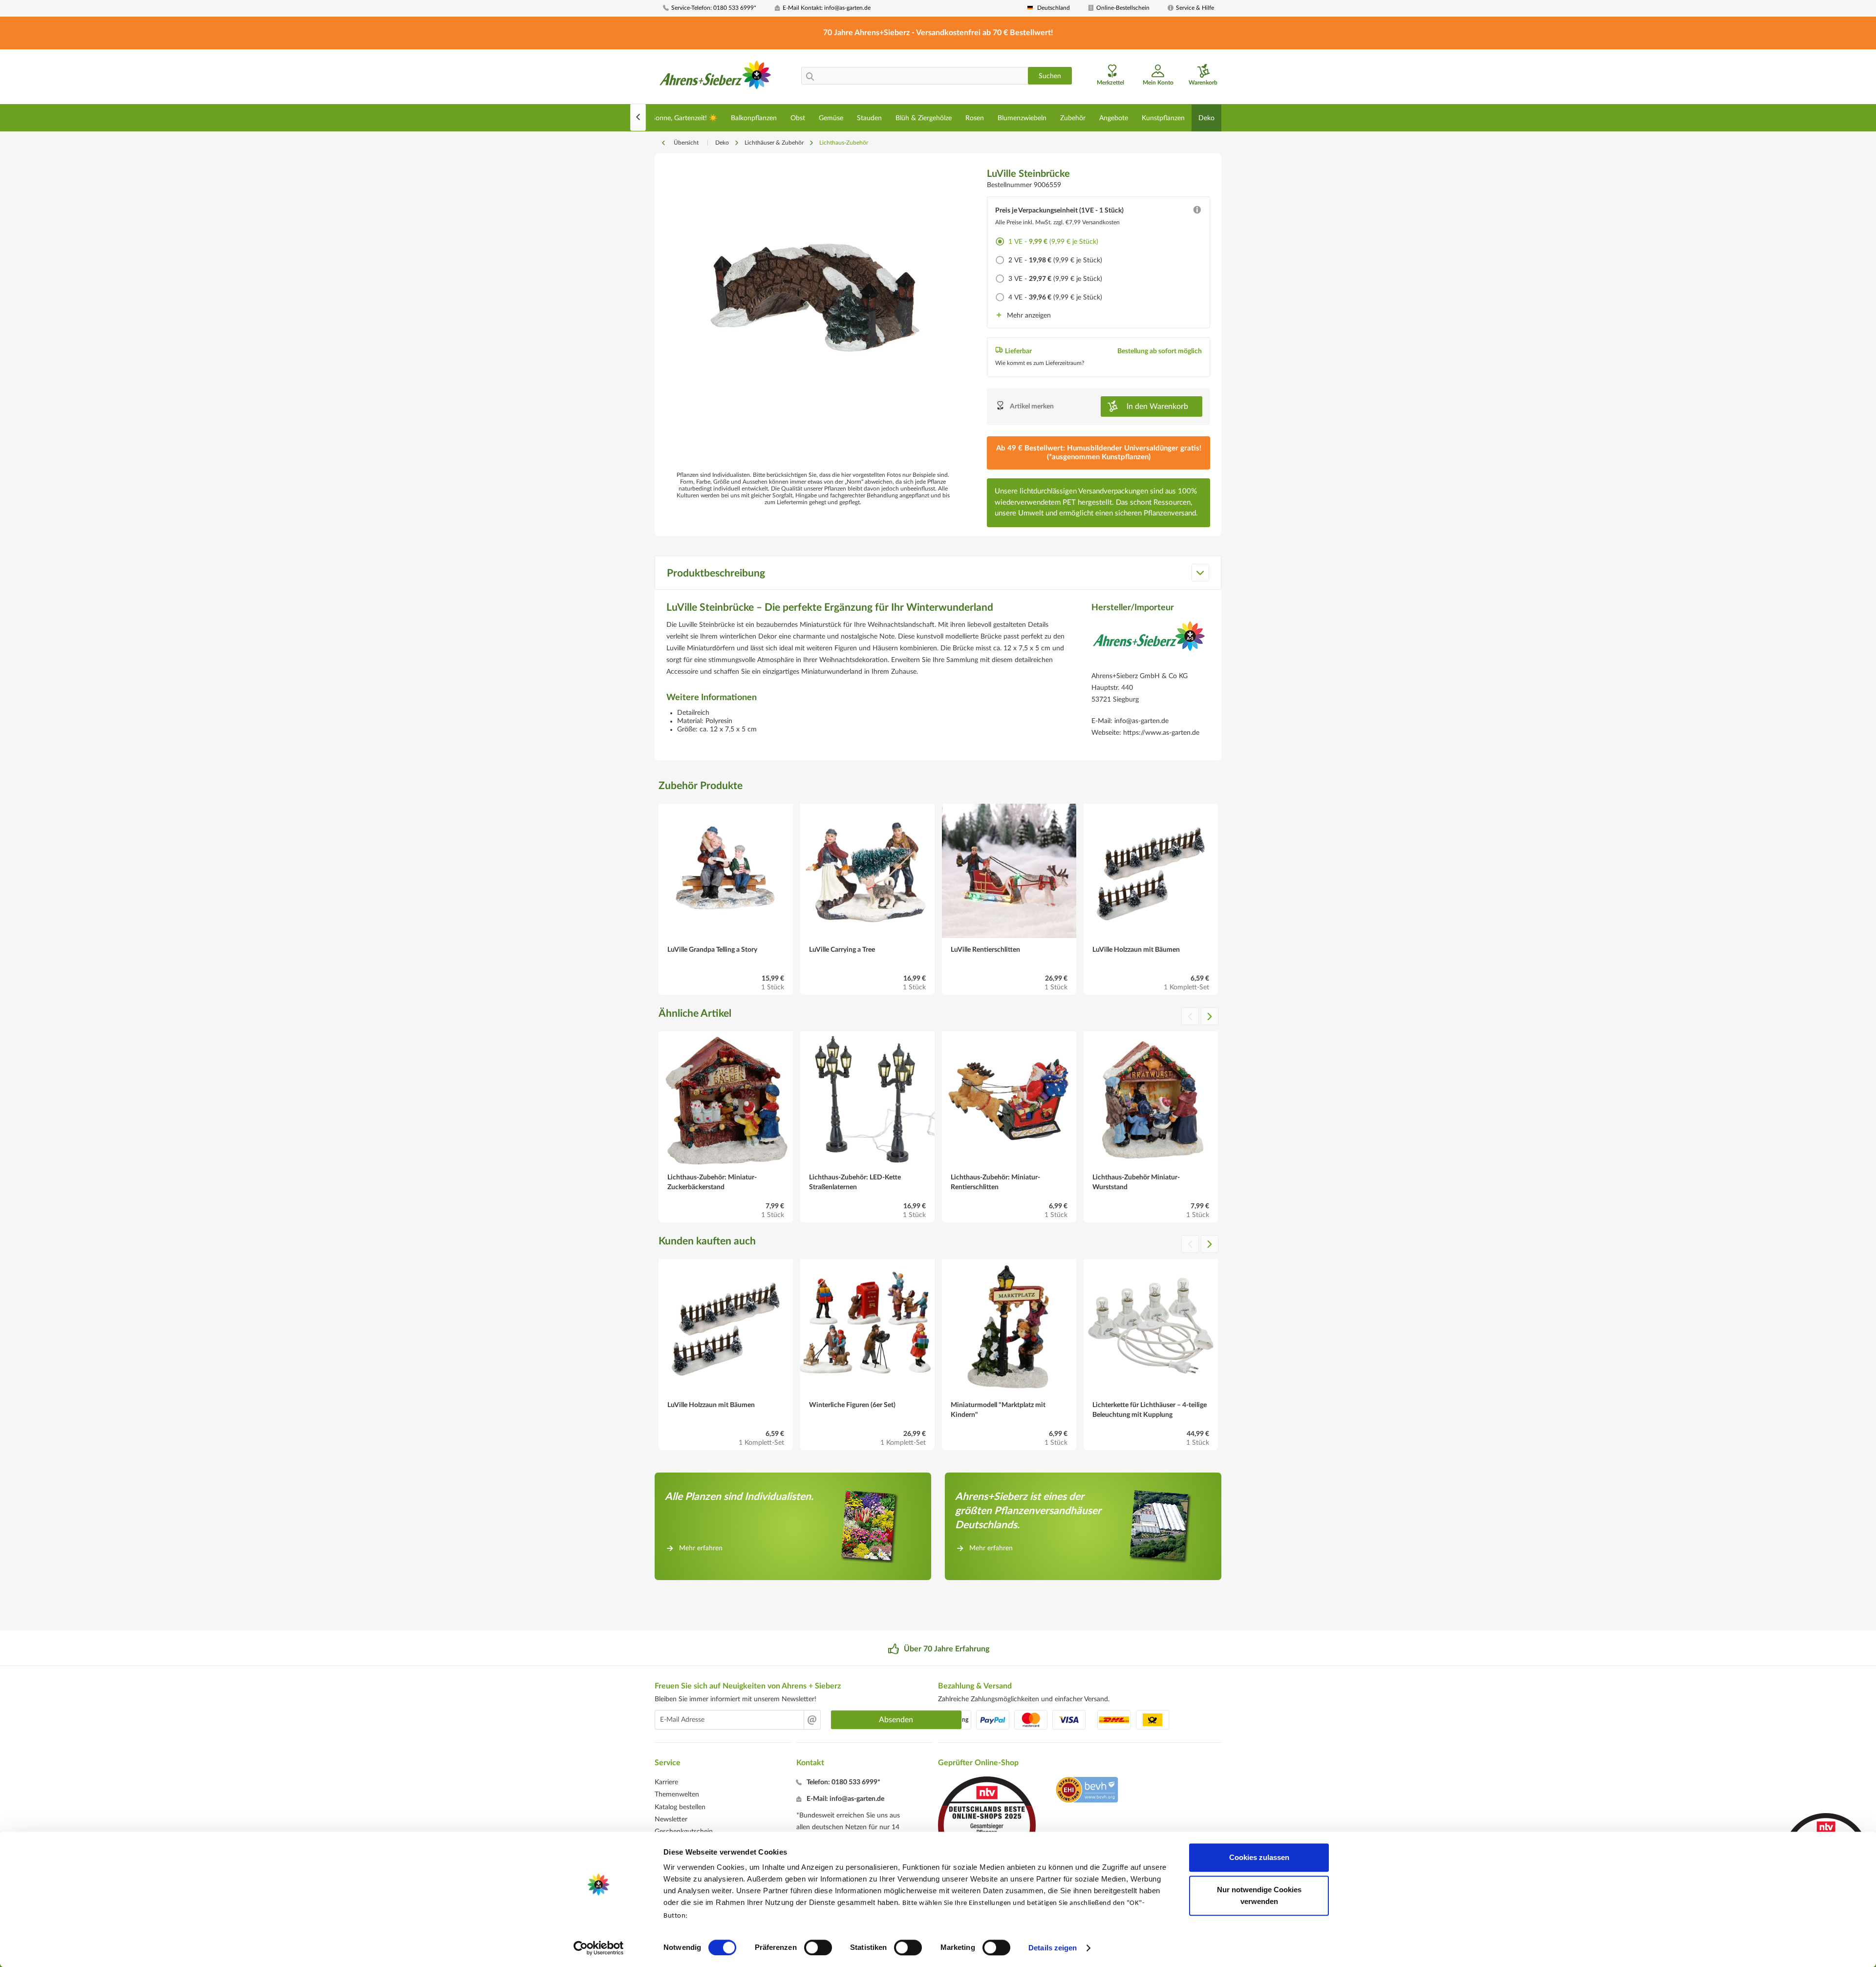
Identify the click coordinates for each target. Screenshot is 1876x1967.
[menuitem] (715, 8)
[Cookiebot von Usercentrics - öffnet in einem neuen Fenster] (599, 1948)
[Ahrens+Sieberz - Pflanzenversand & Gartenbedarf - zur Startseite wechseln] (715, 78)
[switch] (818, 1947)
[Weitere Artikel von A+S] (1149, 643)
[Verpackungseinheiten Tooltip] (1197, 212)
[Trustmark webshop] (1087, 1791)
